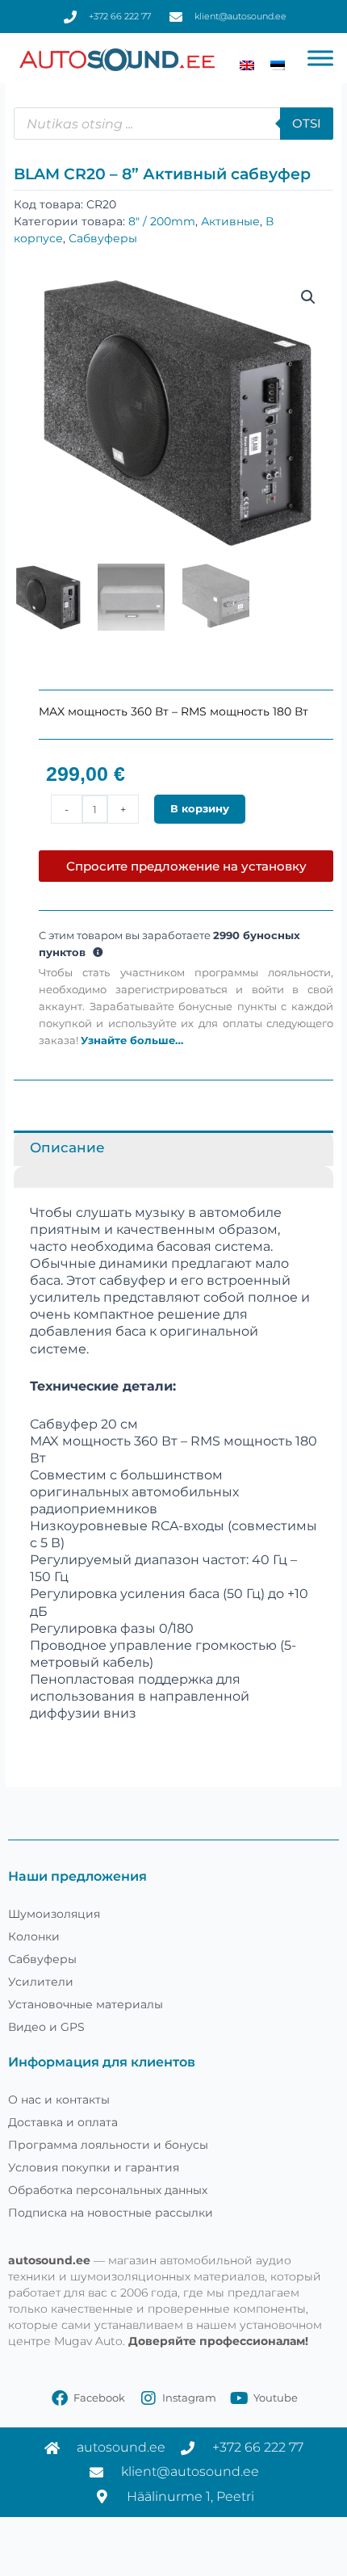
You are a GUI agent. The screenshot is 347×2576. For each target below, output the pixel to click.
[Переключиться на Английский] (247, 65)
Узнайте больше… (132, 1040)
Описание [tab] (67, 1147)
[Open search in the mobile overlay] (173, 124)
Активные (230, 221)
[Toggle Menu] (320, 58)
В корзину (200, 809)
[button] (308, 297)
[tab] (173, 1177)
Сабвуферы (103, 238)
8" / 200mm (162, 221)
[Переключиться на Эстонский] (278, 65)
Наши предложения (77, 1876)
